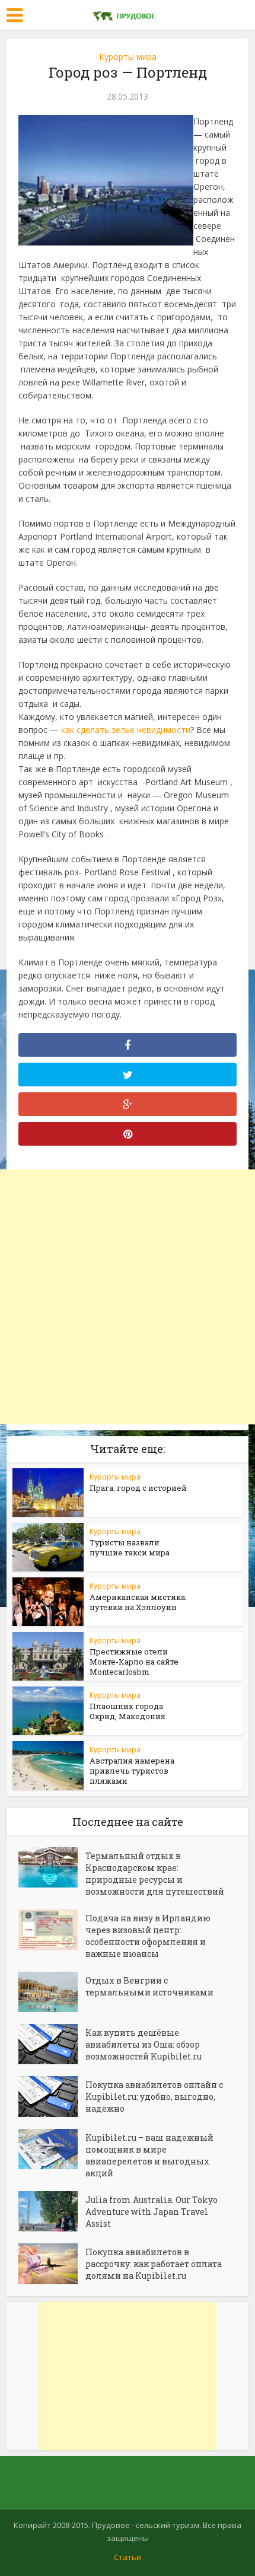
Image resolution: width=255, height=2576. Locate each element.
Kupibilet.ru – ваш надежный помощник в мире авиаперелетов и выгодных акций (149, 2155)
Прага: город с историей (138, 1488)
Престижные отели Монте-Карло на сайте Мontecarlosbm (134, 1662)
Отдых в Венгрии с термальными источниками (149, 1986)
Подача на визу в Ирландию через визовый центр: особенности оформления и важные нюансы (148, 1936)
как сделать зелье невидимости (126, 730)
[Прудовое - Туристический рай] (128, 14)
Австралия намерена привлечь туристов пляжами (132, 1771)
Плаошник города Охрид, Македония (128, 1711)
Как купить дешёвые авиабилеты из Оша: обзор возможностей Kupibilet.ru (144, 2044)
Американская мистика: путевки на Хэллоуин (138, 1602)
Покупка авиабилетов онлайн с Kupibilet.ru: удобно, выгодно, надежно (154, 2097)
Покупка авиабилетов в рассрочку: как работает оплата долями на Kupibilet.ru (154, 2264)
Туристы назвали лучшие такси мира (130, 1547)
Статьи (128, 2557)
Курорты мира (128, 57)
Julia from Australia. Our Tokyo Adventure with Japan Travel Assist (152, 2212)
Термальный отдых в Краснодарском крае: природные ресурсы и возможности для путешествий (155, 1874)
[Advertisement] (128, 1297)
